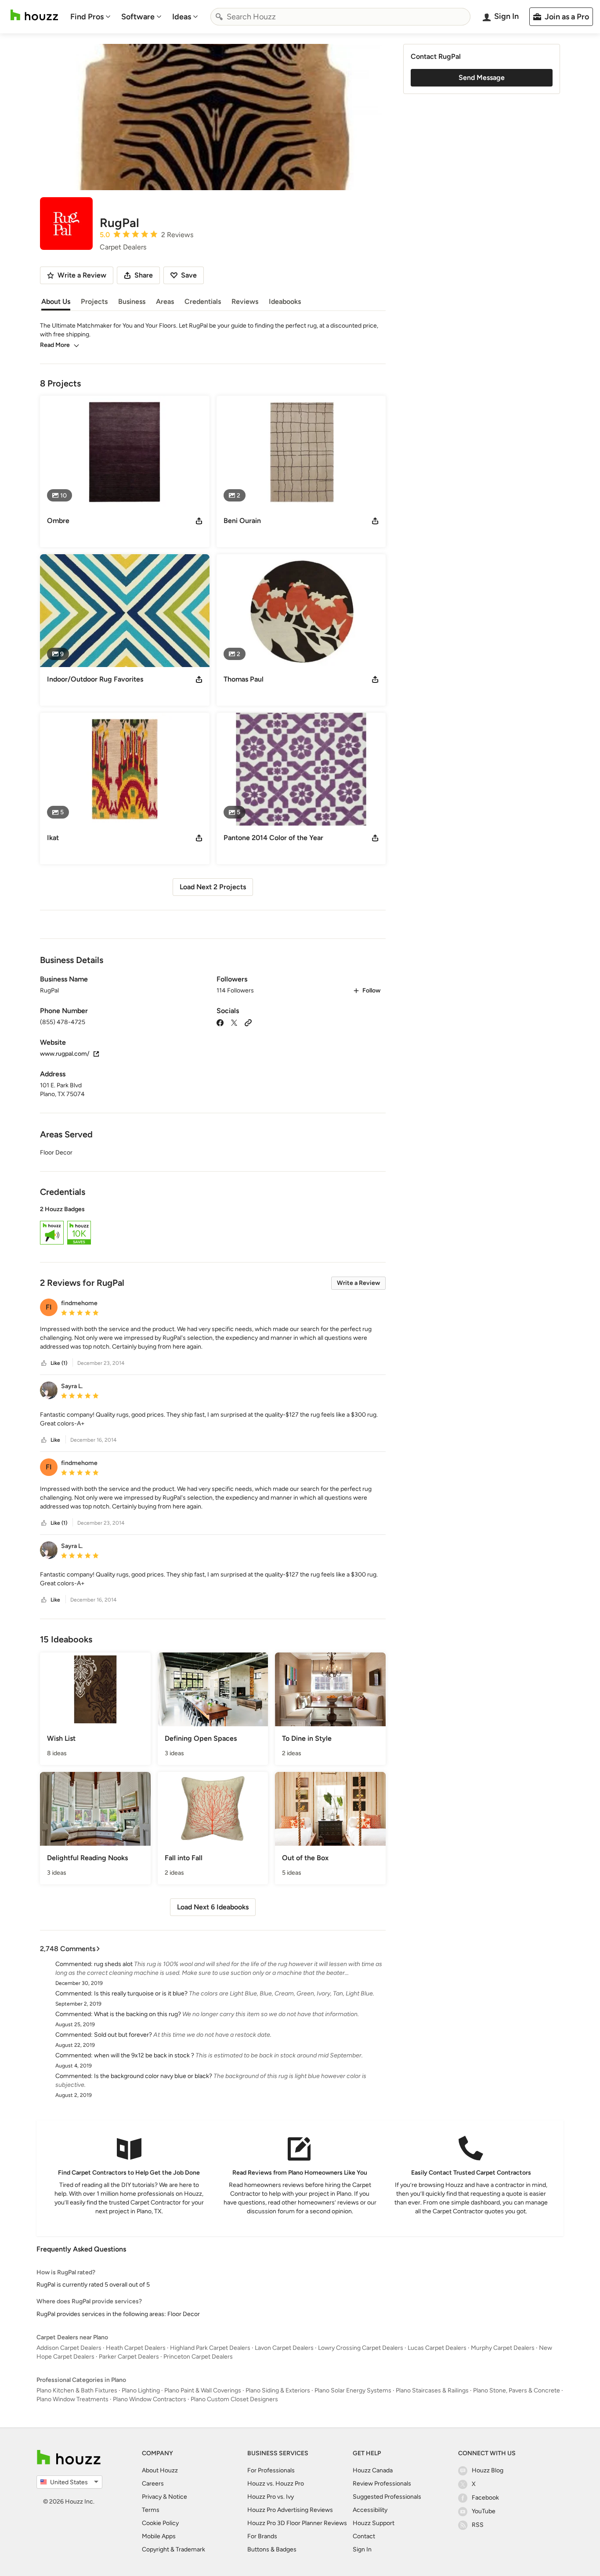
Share (144, 275)
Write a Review (358, 1283)
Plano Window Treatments (72, 2399)
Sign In (362, 2549)
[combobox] (340, 17)
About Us (56, 301)
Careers (153, 2484)
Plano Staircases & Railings (432, 2390)
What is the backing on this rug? (137, 2014)
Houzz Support (374, 2523)
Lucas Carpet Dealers (437, 2348)
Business (132, 301)
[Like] (44, 1363)
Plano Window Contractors (150, 2399)
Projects (94, 301)
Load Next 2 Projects (213, 887)
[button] (213, 1227)
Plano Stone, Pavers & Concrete (517, 2390)
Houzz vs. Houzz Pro (276, 2484)
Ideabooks (285, 301)
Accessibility (370, 2510)
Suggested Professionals (387, 2497)
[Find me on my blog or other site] (248, 1022)
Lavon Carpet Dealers (284, 2348)
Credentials (203, 301)
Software (138, 17)
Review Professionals (382, 2484)
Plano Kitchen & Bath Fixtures (77, 2390)
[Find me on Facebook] (220, 1022)
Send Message (482, 78)
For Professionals (271, 2470)
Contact (364, 2536)
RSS (478, 2525)
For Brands (262, 2536)
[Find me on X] (234, 1022)
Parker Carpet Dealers (129, 2357)
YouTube (484, 2511)
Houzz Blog (488, 2470)
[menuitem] (90, 17)
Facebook (485, 2498)
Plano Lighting (141, 2390)
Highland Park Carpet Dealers (210, 2348)
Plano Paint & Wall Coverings (203, 2390)
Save (189, 275)
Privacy (152, 2497)
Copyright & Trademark (173, 2549)
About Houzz (160, 2470)
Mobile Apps (159, 2536)
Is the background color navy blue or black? (153, 2076)
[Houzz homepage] (34, 15)
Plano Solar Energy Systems (353, 2390)
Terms (151, 2510)
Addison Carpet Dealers (69, 2348)
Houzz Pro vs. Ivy (271, 2497)
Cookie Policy (160, 2523)
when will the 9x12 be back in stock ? (144, 2055)
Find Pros (87, 17)
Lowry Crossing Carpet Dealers (361, 2348)
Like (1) (59, 1363)
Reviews (245, 301)
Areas (165, 301)
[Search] (219, 17)
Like (55, 1440)
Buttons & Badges (272, 2549)
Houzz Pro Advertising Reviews (290, 2510)
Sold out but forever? (123, 2035)
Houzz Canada (373, 2470)
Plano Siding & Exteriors (278, 2390)
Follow (371, 990)
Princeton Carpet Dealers (198, 2357)
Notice (178, 2497)
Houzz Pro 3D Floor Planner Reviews (297, 2523)
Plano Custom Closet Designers (234, 2399)
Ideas (182, 17)
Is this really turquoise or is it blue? (141, 1993)
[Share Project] (199, 521)
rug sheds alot (113, 1964)
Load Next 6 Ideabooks (213, 1907)
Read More (55, 345)
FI (49, 1307)
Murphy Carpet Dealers (503, 2348)
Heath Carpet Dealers (136, 2348)
